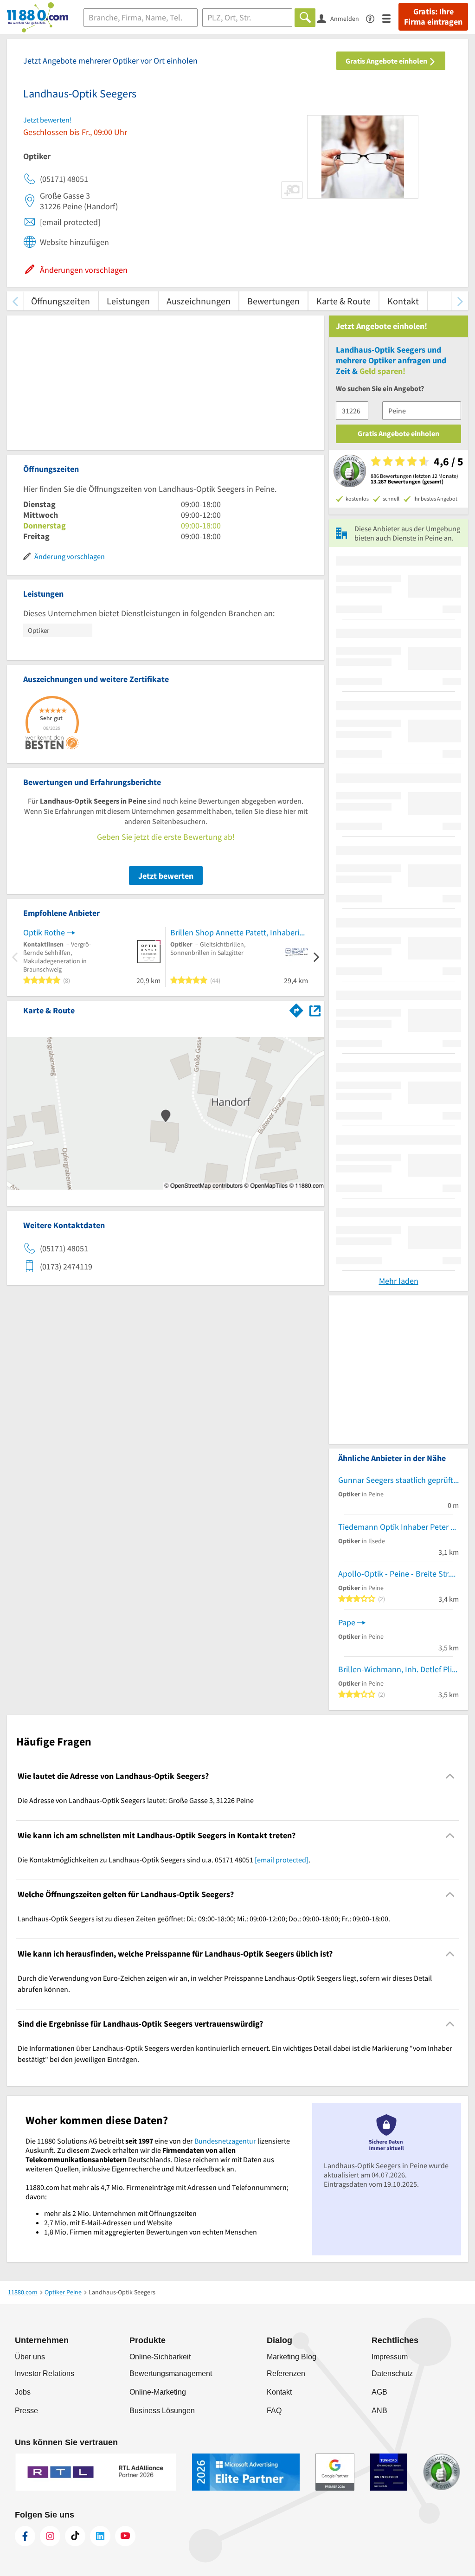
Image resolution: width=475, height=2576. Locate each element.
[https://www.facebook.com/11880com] (25, 2536)
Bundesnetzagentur (225, 2141)
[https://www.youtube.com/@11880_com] (125, 2536)
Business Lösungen (162, 2411)
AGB (379, 2392)
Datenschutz (392, 2373)
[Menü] (390, 18)
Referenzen (286, 2373)
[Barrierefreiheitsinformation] (374, 18)
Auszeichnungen (199, 301)
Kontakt (403, 301)
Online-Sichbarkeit (160, 2357)
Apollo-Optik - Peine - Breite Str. (394, 1574)
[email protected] (282, 1860)
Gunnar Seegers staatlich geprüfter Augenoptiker (398, 1480)
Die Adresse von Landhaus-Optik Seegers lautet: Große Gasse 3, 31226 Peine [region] (136, 1800)
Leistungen (128, 301)
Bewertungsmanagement (171, 2373)
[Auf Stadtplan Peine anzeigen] (315, 1010)
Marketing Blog (292, 2357)
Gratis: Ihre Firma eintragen (433, 17)
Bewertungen (273, 301)
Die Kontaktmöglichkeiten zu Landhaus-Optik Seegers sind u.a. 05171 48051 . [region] (164, 1860)
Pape (347, 1622)
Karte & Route (343, 301)
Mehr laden (399, 1281)
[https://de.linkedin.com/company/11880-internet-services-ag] (100, 2536)
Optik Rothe (44, 932)
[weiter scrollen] (460, 301)
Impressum (390, 2357)
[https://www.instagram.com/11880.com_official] (50, 2536)
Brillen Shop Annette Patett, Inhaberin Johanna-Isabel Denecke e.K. (239, 932)
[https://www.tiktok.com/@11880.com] (75, 2536)
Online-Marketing (158, 2392)
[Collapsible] (450, 1776)
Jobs (23, 2392)
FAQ (274, 2411)
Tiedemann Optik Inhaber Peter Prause (398, 1527)
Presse (26, 2411)
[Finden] (305, 18)
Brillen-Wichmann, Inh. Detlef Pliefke (398, 1669)
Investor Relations (45, 2373)
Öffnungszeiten (61, 301)
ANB (379, 2411)
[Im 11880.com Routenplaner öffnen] (296, 1009)
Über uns (30, 2357)
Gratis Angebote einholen (387, 61)
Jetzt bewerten (166, 876)
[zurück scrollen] (15, 301)
